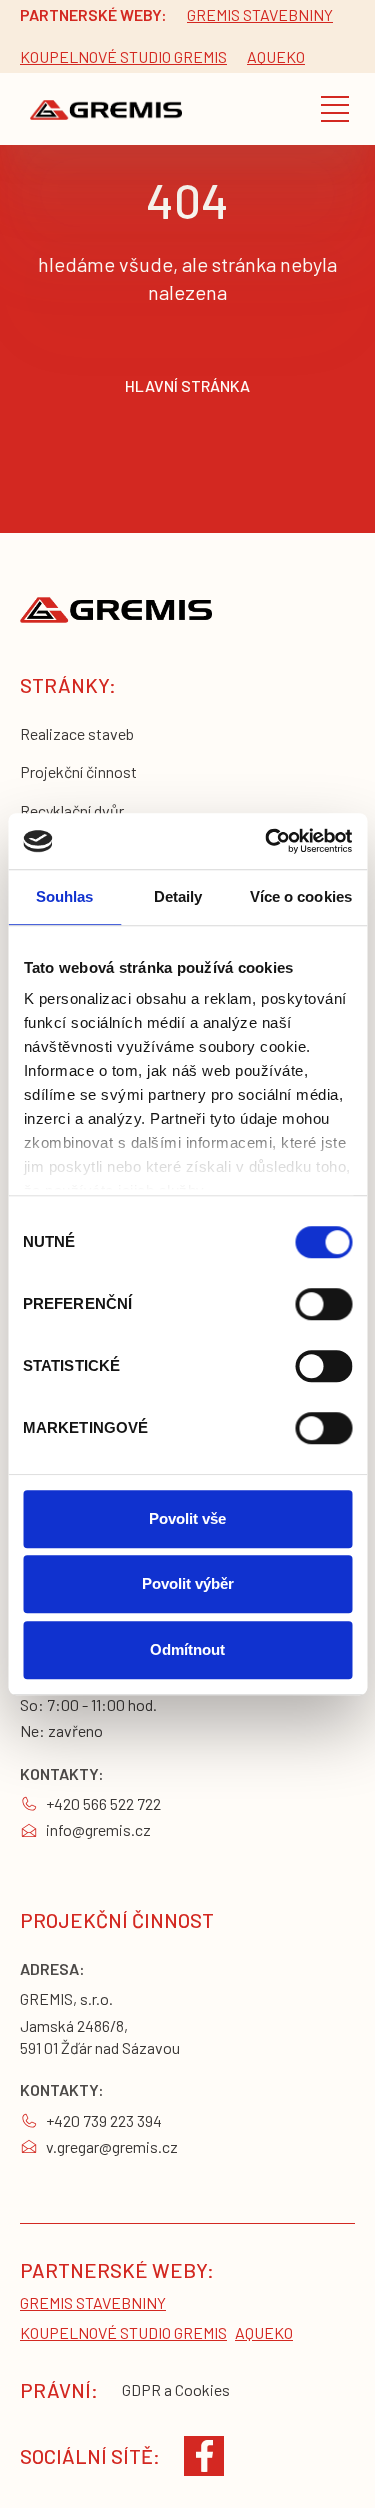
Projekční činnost (78, 771)
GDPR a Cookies (176, 2389)
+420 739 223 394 (104, 2120)
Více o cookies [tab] (301, 896)
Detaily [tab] (178, 896)
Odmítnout (187, 1649)
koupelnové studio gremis (123, 56)
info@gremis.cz (98, 1829)
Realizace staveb (77, 733)
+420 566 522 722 (103, 1803)
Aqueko (276, 56)
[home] (101, 108)
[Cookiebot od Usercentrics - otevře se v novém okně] (267, 841)
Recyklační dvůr (72, 810)
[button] (335, 109)
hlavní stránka (187, 385)
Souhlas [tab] (65, 896)
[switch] (323, 1304)
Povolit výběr (188, 1583)
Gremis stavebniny (260, 14)
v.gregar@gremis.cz (112, 2146)
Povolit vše (187, 1518)
